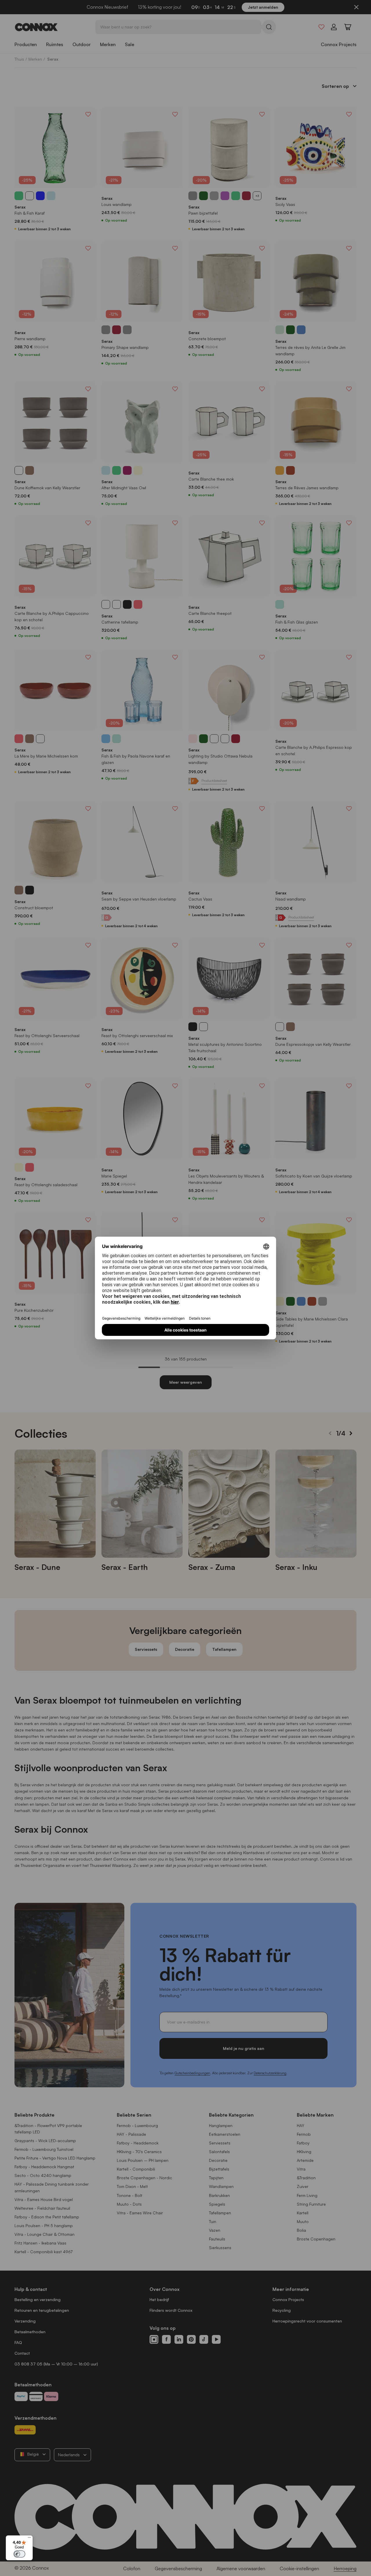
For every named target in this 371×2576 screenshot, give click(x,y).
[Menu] (29, 2539)
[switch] (19, 2554)
